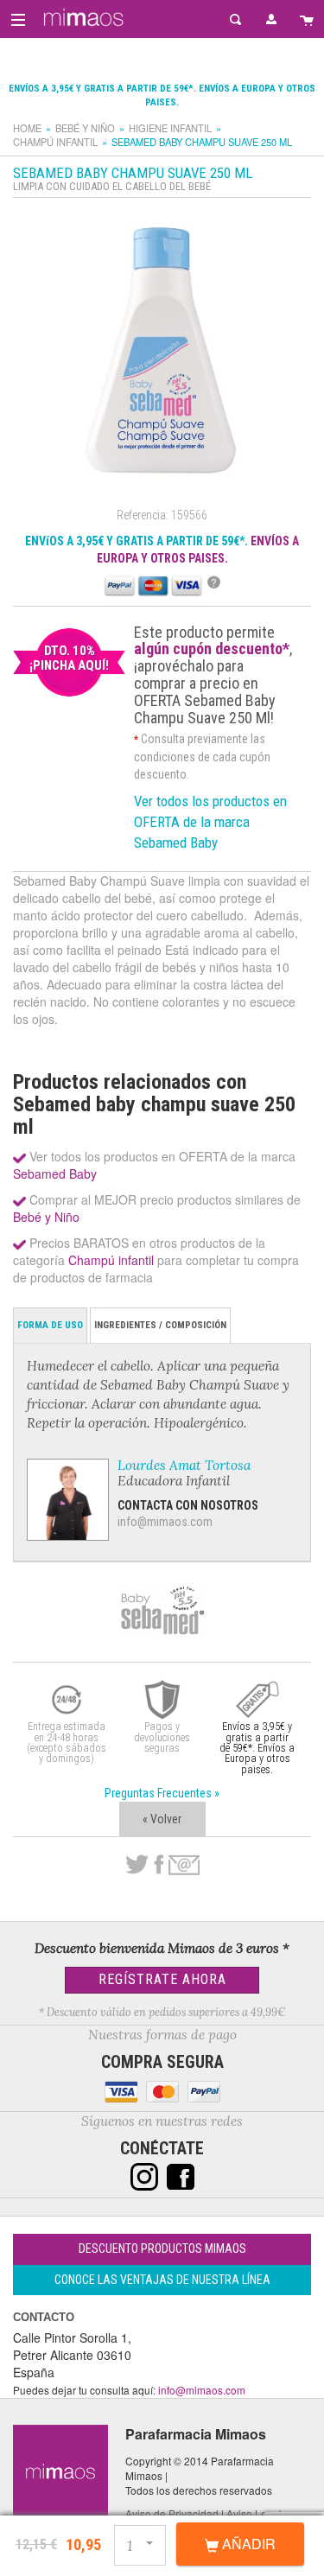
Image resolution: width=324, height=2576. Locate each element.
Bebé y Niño (85, 128)
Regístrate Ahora (162, 1979)
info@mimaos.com (165, 1522)
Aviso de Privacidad (172, 2513)
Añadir (247, 2544)
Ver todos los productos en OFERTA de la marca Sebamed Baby (210, 822)
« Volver (162, 1819)
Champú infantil (55, 142)
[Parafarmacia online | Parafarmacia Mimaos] (81, 17)
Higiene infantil (170, 128)
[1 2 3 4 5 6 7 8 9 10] (142, 2543)
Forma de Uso (50, 1325)
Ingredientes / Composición (160, 1325)
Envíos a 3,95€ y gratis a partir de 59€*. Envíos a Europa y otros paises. (257, 1748)
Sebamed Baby (55, 1174)
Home (27, 128)
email (184, 1865)
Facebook (159, 1865)
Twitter (137, 1865)
